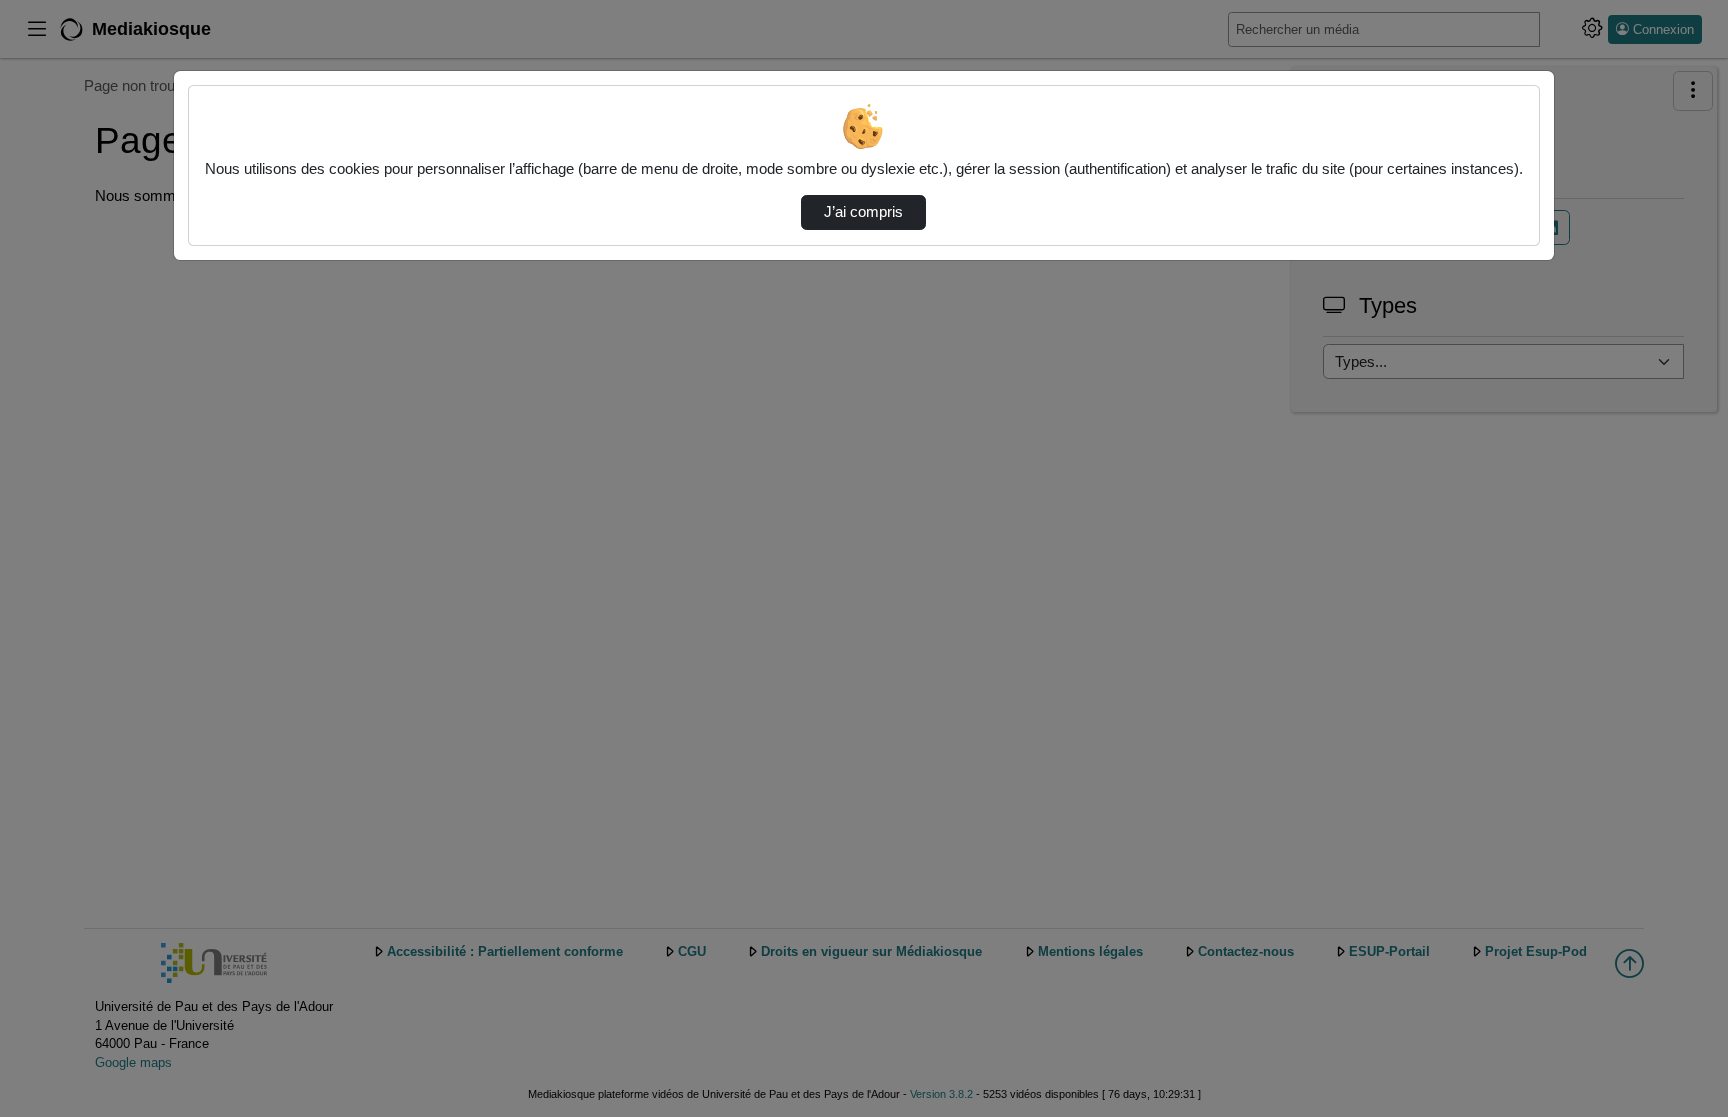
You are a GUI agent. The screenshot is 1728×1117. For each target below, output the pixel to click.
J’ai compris (863, 212)
